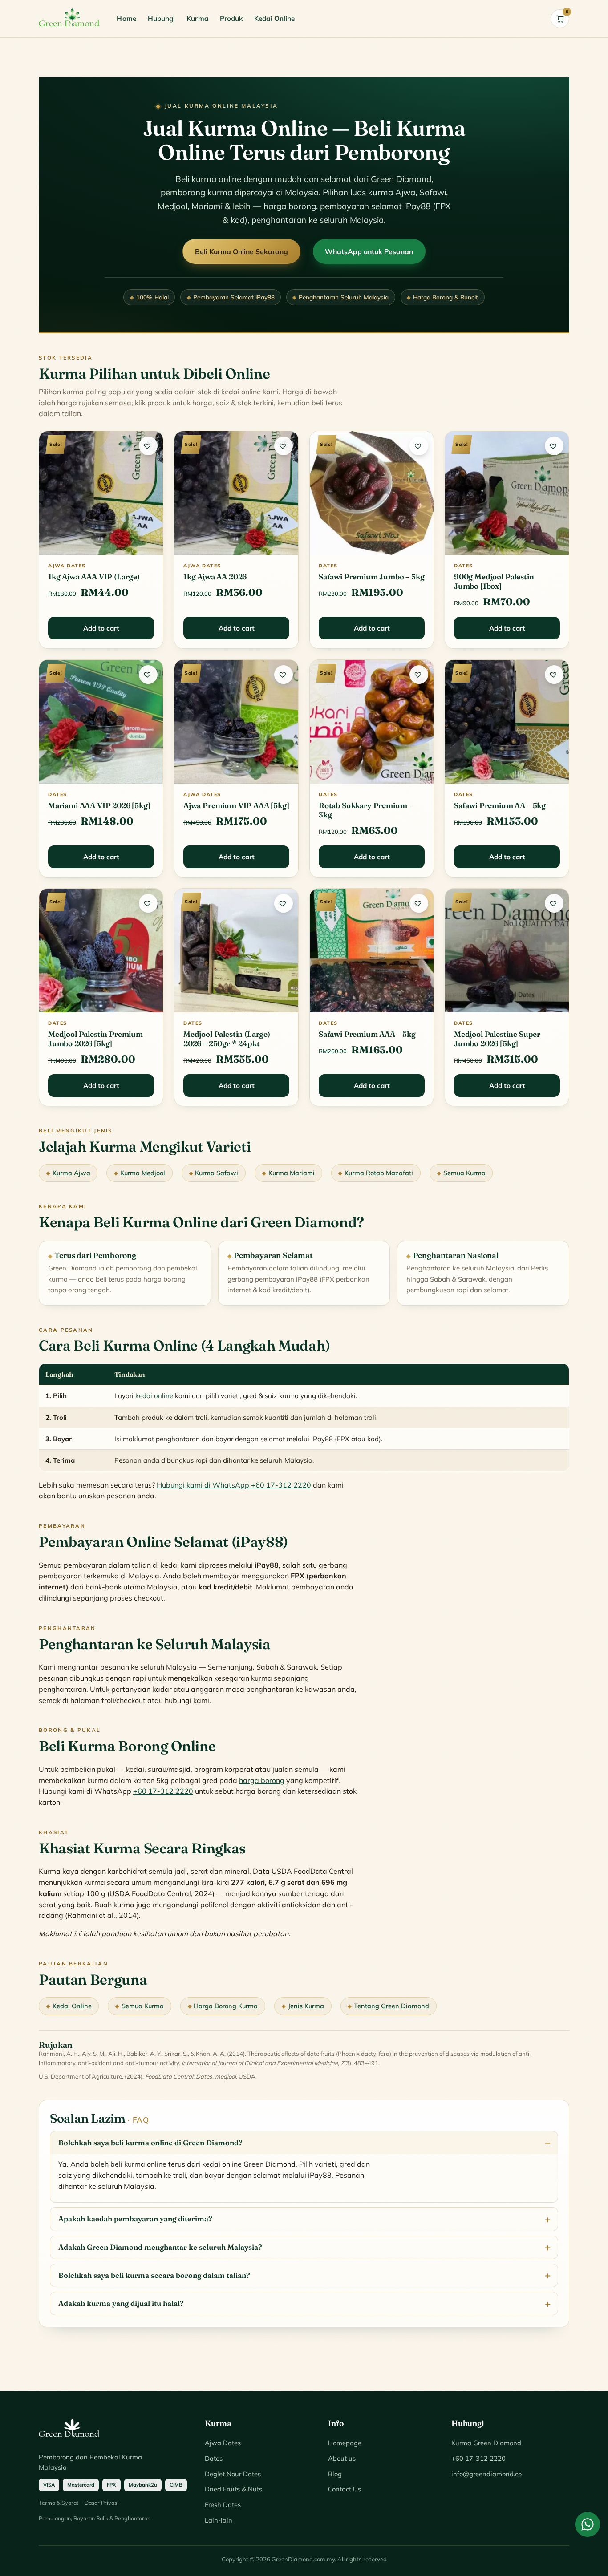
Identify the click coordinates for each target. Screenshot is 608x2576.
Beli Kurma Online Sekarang (241, 251)
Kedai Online (274, 18)
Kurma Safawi (217, 1173)
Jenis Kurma (306, 2006)
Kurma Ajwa (71, 1173)
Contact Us (345, 2489)
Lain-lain (219, 2520)
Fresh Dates (223, 2505)
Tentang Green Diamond (391, 2006)
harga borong (262, 1780)
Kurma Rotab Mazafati (379, 1173)
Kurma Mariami (292, 1173)
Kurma (197, 18)
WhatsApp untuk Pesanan (369, 251)
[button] (148, 446)
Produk (231, 18)
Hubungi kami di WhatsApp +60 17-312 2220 (234, 1485)
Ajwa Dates (223, 2443)
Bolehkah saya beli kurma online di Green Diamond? (150, 2143)
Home (126, 18)
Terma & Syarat (59, 2503)
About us (342, 2458)
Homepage (345, 2443)
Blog (335, 2474)
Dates (214, 2458)
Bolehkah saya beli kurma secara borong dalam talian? (154, 2275)
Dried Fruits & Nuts (233, 2489)
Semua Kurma (464, 1173)
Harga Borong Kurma (226, 2006)
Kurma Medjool (143, 1173)
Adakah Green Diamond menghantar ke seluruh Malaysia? (160, 2247)
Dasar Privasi (101, 2503)
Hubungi (162, 18)
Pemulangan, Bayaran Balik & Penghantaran (95, 2518)
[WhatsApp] (588, 2524)
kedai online (154, 1396)
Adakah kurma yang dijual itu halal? (121, 2303)
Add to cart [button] (101, 628)
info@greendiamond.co (486, 2474)
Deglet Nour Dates (233, 2474)
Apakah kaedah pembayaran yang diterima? (135, 2219)
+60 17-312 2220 (163, 1791)
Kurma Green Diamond (486, 2443)
